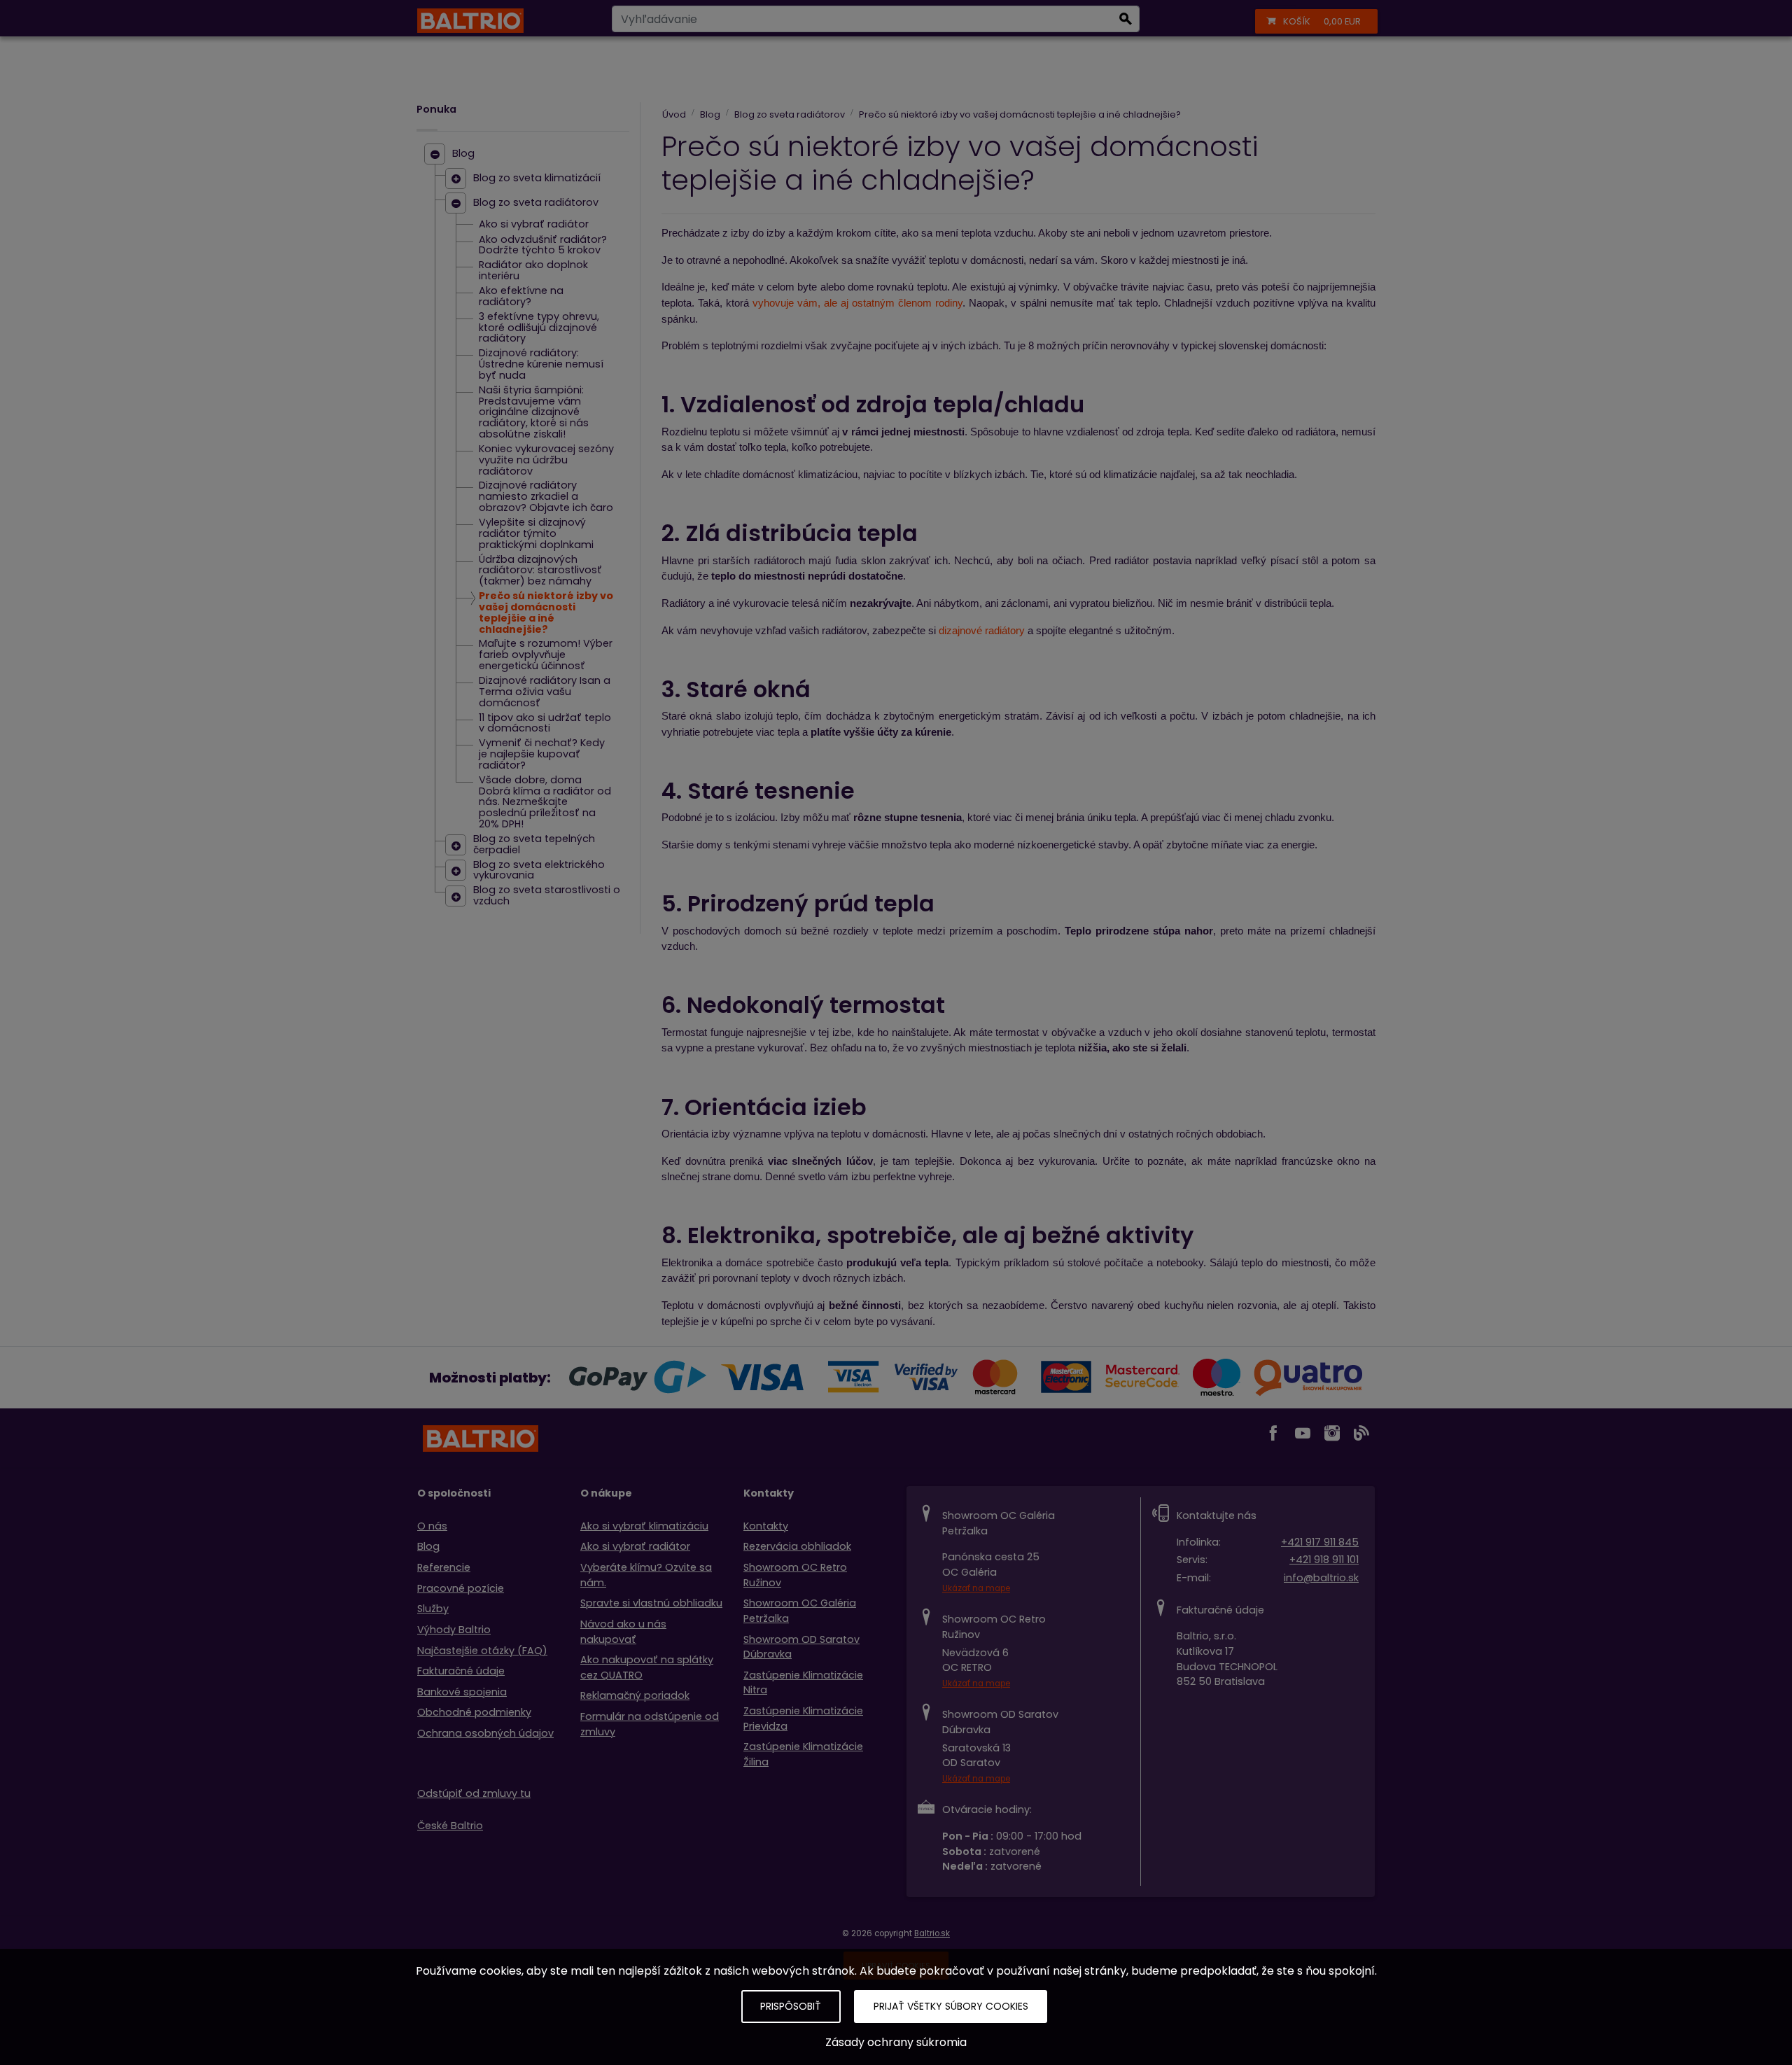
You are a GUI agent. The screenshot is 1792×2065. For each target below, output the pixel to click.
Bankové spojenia (462, 1692)
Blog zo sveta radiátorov (536, 203)
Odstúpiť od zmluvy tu (474, 1793)
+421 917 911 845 (1320, 1542)
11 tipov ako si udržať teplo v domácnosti (545, 724)
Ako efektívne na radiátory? (521, 297)
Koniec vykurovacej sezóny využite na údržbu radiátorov (546, 461)
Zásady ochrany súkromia (896, 2042)
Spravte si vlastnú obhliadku (651, 1603)
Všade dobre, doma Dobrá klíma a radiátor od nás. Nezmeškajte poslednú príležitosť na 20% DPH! (545, 803)
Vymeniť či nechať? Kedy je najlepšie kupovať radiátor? (542, 755)
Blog (463, 154)
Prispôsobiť (791, 2006)
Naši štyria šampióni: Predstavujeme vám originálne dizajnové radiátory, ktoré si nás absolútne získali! (534, 413)
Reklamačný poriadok (635, 1695)
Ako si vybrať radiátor (534, 225)
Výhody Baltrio (454, 1630)
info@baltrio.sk (1321, 1578)
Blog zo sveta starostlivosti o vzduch (547, 896)
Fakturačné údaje (461, 1671)
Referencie (444, 1567)
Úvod (674, 114)
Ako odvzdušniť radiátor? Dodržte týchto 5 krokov (543, 246)
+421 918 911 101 (1324, 1560)
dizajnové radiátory (982, 631)
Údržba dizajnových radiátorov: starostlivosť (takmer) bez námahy (540, 571)
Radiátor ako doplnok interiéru (533, 271)
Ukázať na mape (976, 1588)
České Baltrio (450, 1826)
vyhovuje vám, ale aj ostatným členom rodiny (857, 303)
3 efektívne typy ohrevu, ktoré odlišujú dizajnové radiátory (539, 328)
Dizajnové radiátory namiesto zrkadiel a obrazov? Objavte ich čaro (546, 497)
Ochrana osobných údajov (485, 1733)
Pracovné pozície (461, 1588)
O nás (432, 1526)
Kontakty (766, 1526)
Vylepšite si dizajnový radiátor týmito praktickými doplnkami (536, 534)
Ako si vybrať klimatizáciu (644, 1526)
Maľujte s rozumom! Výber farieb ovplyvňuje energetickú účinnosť (546, 655)
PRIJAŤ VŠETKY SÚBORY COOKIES (951, 2006)
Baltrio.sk (932, 1933)
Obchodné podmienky (474, 1712)
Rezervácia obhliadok (797, 1546)
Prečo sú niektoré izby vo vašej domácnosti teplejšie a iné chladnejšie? (546, 613)
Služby (433, 1609)
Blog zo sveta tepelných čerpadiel (534, 845)
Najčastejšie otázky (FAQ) (482, 1651)
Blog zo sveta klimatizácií (537, 178)
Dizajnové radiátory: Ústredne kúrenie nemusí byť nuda (541, 365)
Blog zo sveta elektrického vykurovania (539, 871)
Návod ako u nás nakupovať (623, 1632)
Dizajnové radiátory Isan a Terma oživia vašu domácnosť (545, 692)
